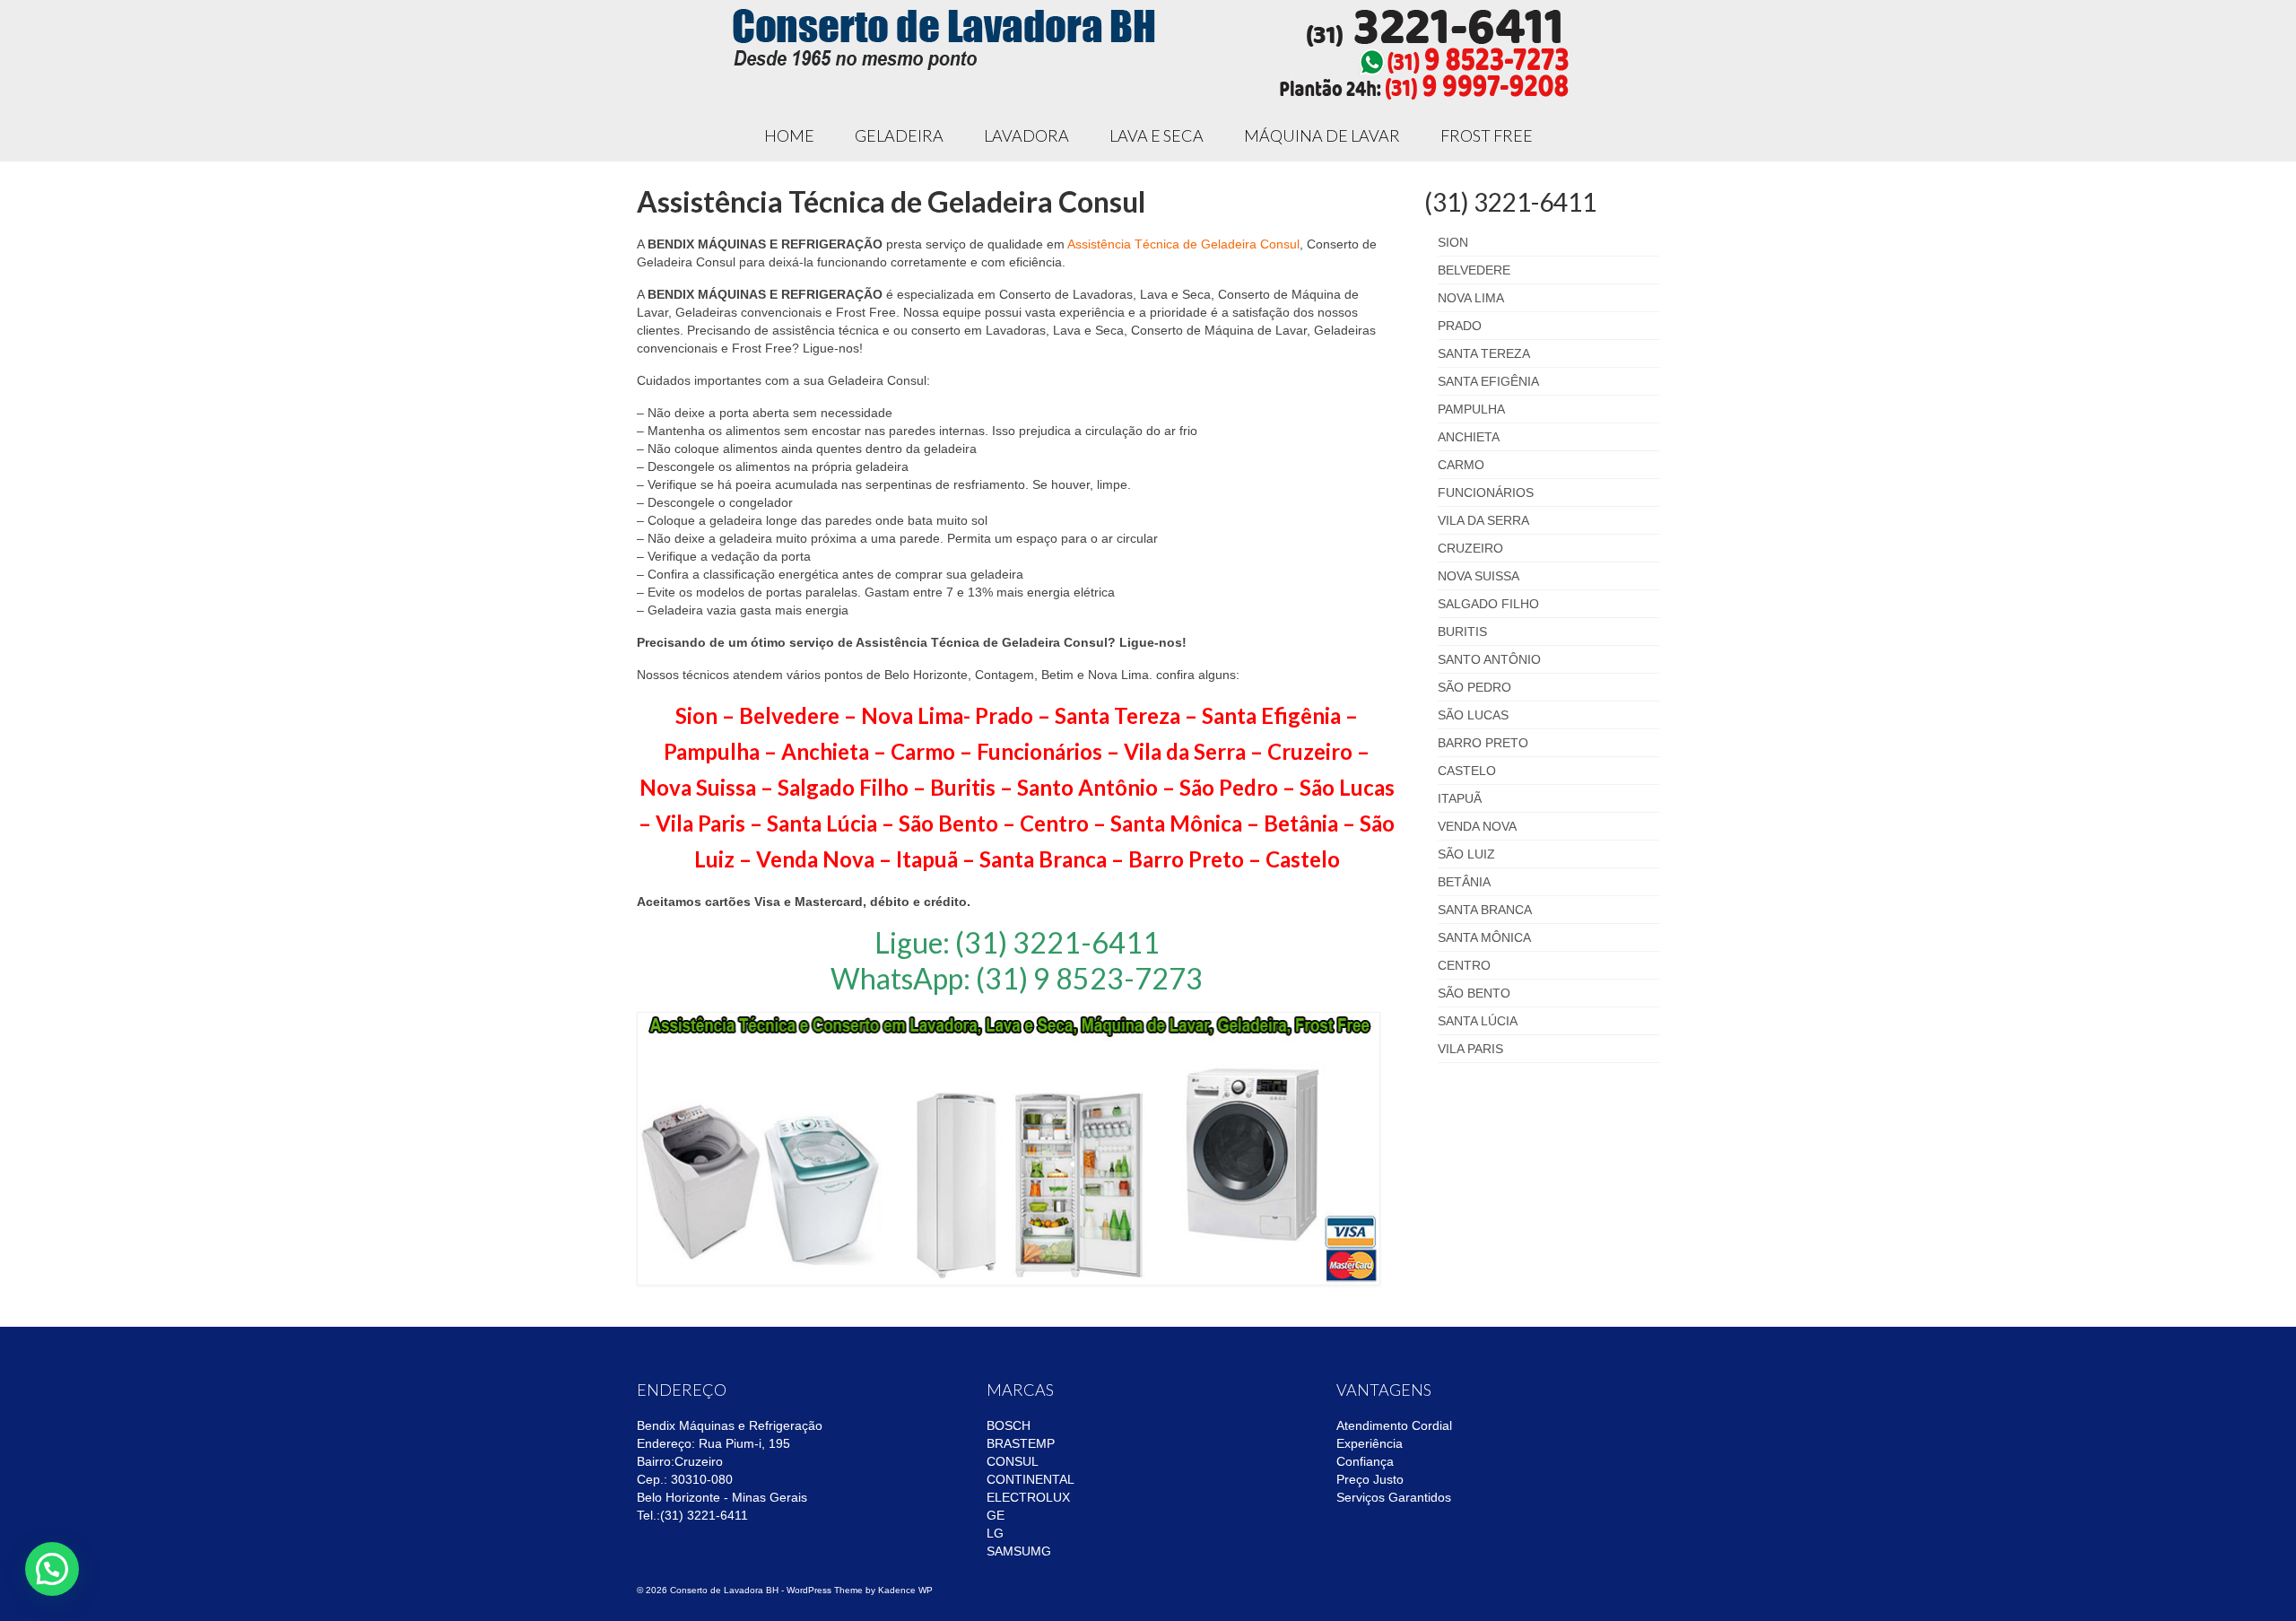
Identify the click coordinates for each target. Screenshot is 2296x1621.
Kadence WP (905, 1590)
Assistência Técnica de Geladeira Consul (1183, 244)
